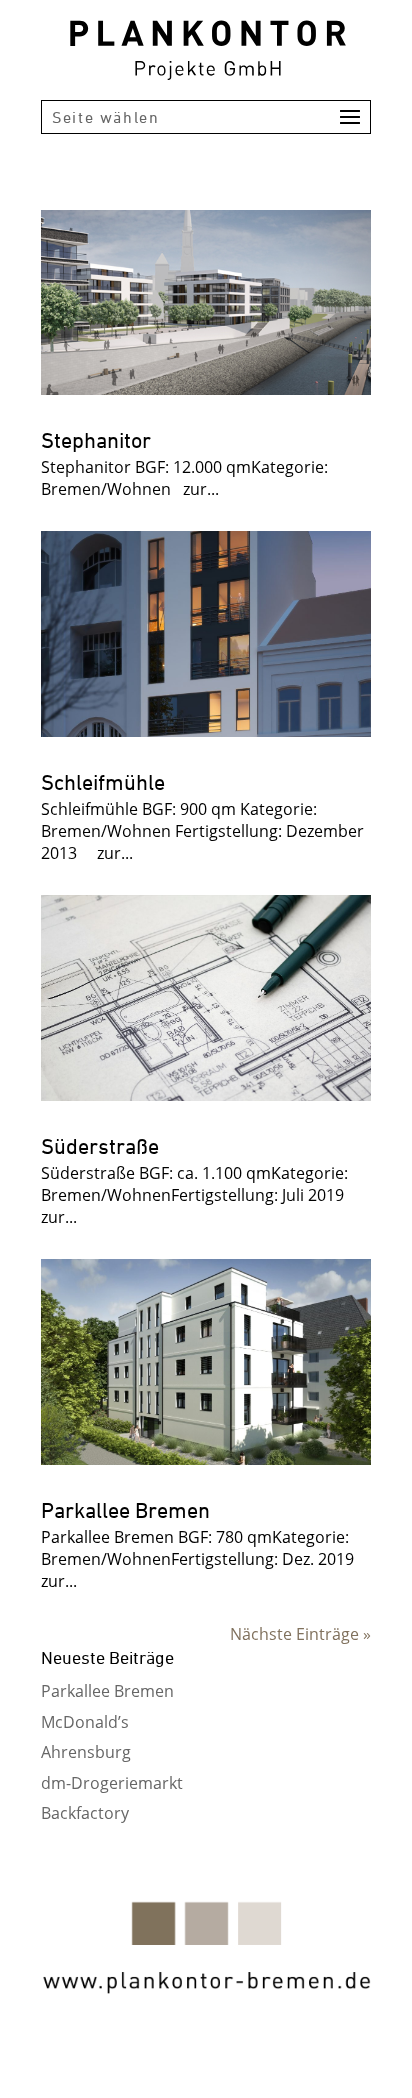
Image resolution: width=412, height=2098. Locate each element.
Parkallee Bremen (125, 1510)
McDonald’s (85, 1722)
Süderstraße (100, 1146)
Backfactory (85, 1813)
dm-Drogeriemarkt (112, 1783)
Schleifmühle (103, 782)
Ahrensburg (86, 1752)
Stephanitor (96, 440)
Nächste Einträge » (300, 1634)
